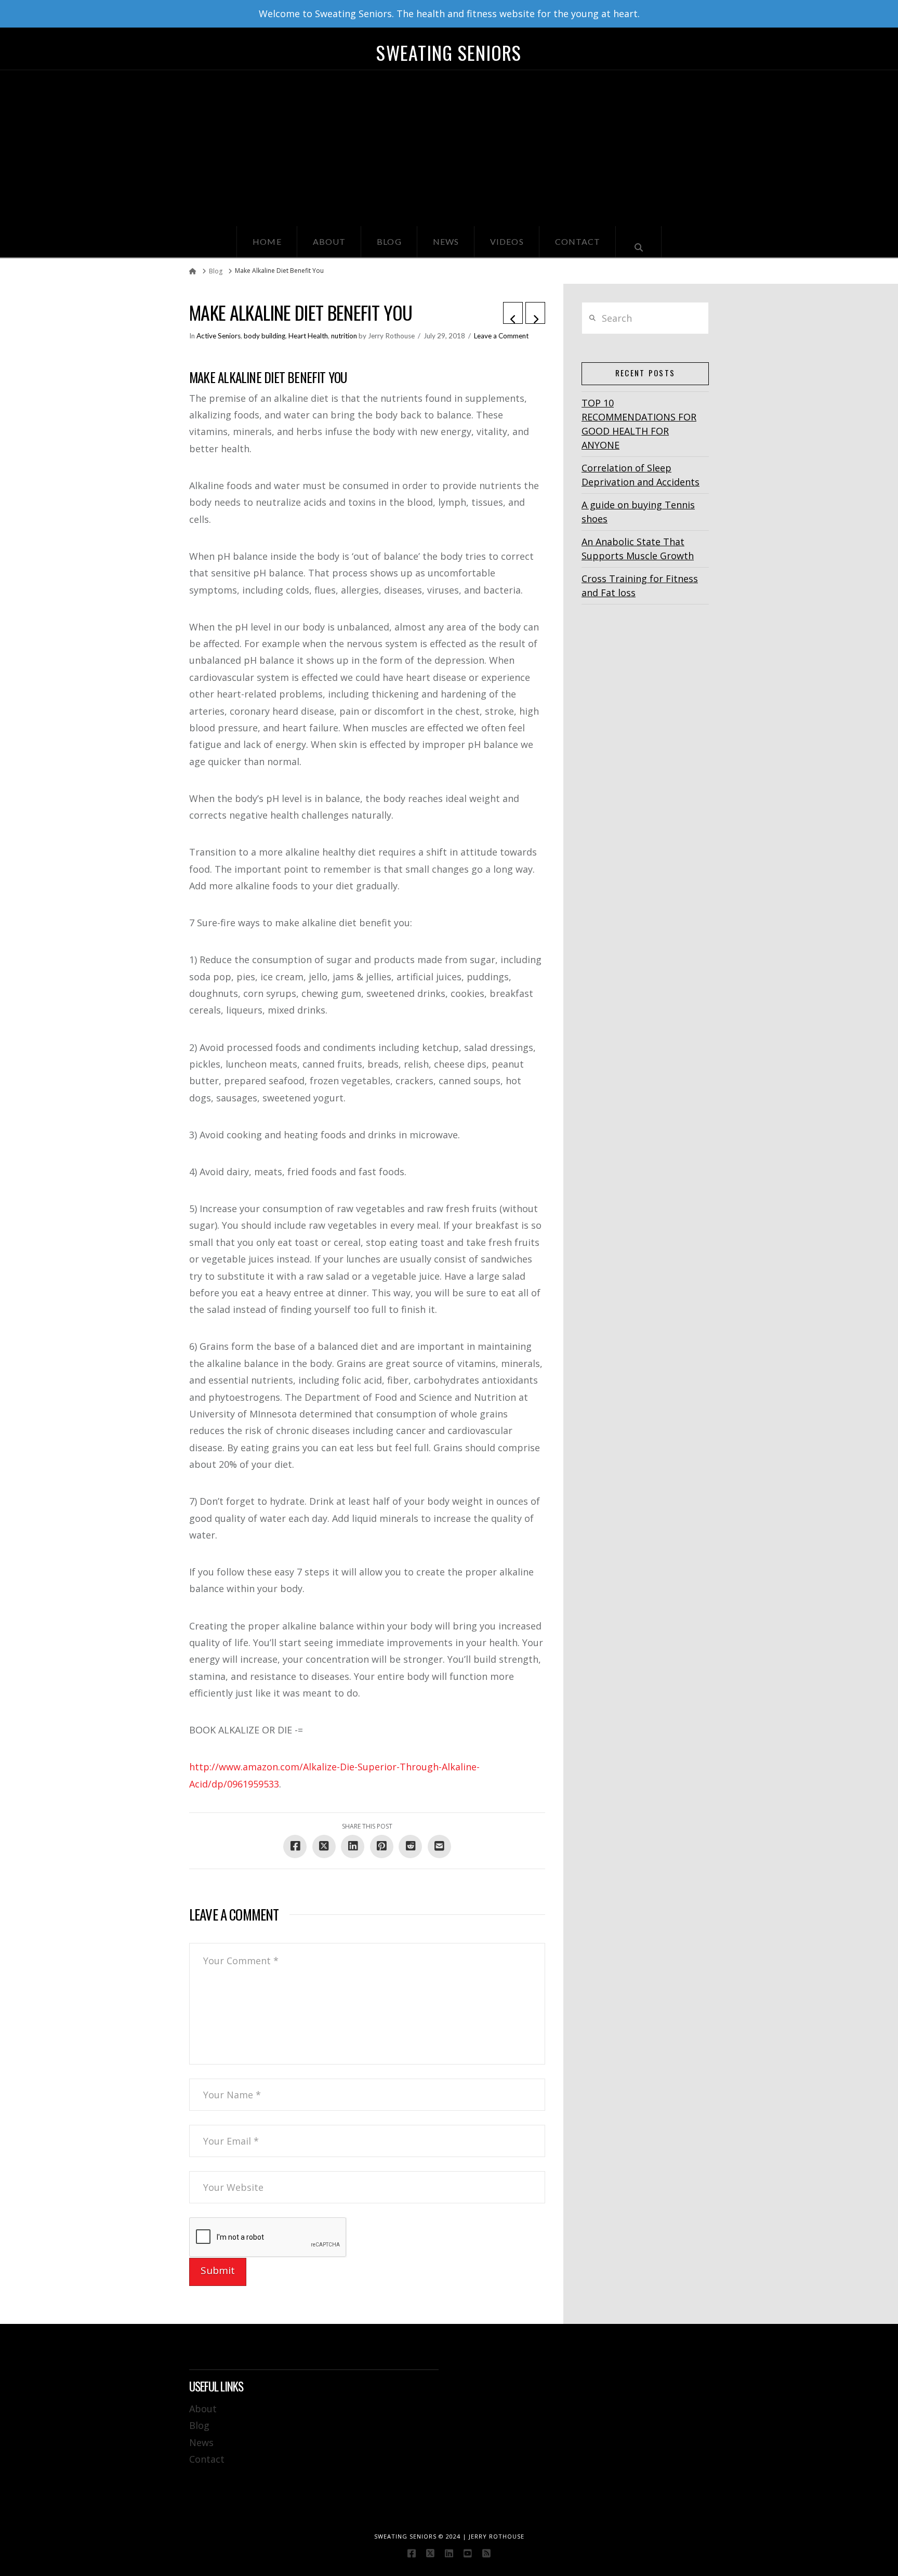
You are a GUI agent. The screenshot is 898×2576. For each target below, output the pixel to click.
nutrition (344, 336)
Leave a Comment (501, 336)
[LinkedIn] (449, 2553)
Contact (207, 2459)
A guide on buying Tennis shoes (638, 512)
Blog (199, 2425)
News (201, 2442)
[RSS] (486, 2553)
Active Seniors (219, 336)
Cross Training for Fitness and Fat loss (640, 586)
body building (265, 336)
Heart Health (308, 336)
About (203, 2409)
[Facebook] (412, 2553)
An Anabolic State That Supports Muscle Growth (638, 549)
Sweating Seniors (449, 52)
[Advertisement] (449, 148)
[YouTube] (468, 2553)
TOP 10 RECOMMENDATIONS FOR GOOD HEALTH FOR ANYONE (639, 424)
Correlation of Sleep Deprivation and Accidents (641, 475)
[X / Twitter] (430, 2553)
